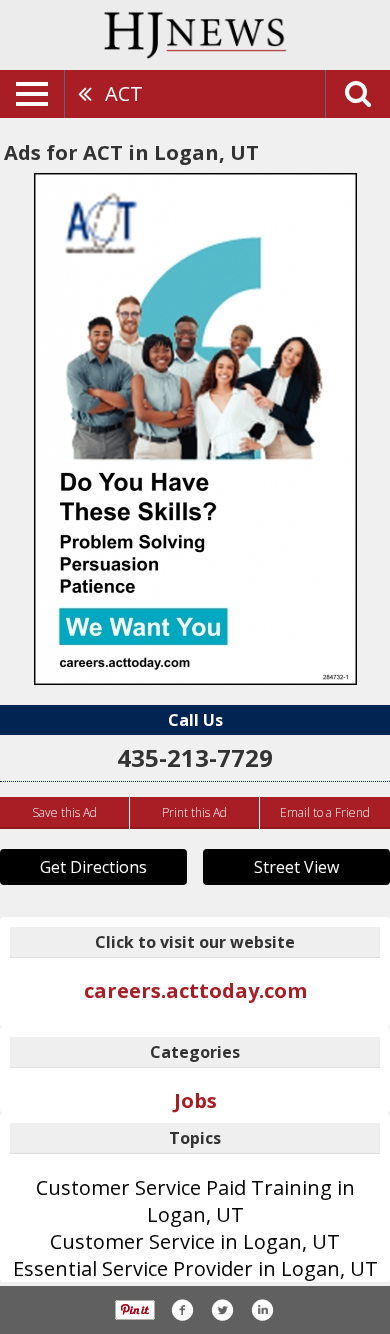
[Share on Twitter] (222, 1310)
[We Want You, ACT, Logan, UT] (195, 429)
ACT (124, 93)
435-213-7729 (195, 757)
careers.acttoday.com (195, 990)
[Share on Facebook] (182, 1310)
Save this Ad (64, 812)
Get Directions (93, 867)
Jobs (195, 1100)
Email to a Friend (325, 812)
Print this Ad (194, 812)
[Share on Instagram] (262, 1310)
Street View (296, 867)
